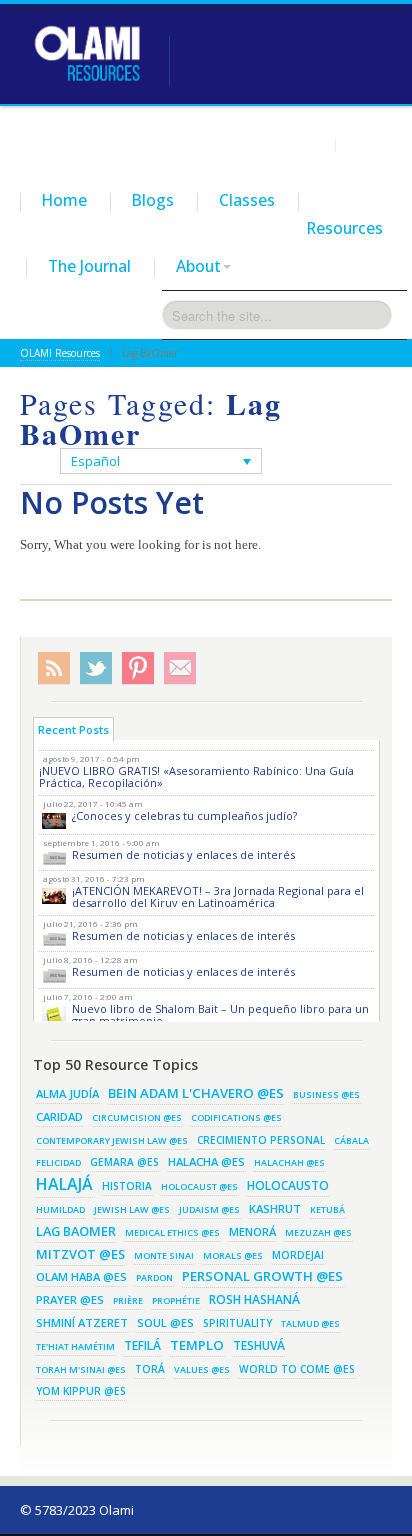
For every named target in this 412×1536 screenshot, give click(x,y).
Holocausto (288, 1185)
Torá (150, 1369)
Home (64, 200)
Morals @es (233, 1255)
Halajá (64, 1184)
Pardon (154, 1277)
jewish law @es (132, 1209)
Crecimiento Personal (261, 1140)
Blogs (153, 200)
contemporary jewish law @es (112, 1140)
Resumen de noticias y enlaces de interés (183, 854)
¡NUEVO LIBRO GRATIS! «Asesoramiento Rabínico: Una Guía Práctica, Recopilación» (196, 776)
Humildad (60, 1209)
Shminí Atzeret (82, 1322)
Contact (368, 144)
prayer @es (70, 1299)
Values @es (202, 1369)
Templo (197, 1345)
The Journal (89, 266)
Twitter (96, 668)
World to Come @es (297, 1369)
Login (310, 144)
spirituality (237, 1323)
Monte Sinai (164, 1255)
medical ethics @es (172, 1232)
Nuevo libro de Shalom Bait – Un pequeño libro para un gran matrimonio (220, 1014)
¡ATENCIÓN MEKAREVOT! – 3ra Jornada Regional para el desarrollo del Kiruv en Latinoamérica (218, 896)
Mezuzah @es (318, 1232)
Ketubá (327, 1209)
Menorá (252, 1231)
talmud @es (310, 1323)
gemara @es (124, 1162)
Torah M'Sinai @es (81, 1369)
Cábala (351, 1140)
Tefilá (142, 1345)
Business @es (326, 1094)
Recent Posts (73, 729)
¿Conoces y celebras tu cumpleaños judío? (184, 815)
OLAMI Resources (60, 353)
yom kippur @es (81, 1391)
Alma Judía (67, 1093)
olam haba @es (81, 1276)
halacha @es (206, 1161)
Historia (127, 1186)
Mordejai (298, 1255)
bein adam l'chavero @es (196, 1093)
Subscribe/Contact (180, 668)
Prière (128, 1300)
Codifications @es (236, 1117)
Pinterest (138, 668)
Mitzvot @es (80, 1254)
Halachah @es (289, 1162)
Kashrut (275, 1208)
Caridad (59, 1116)
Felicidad (58, 1162)
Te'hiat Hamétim (75, 1346)
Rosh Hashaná (254, 1299)
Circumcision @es (137, 1117)
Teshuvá (259, 1345)
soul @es (165, 1322)
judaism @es (209, 1209)
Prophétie (176, 1300)
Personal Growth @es (262, 1276)
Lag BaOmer (76, 1231)
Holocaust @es (199, 1186)
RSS (54, 668)
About (198, 266)
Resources (345, 228)
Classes (247, 200)
